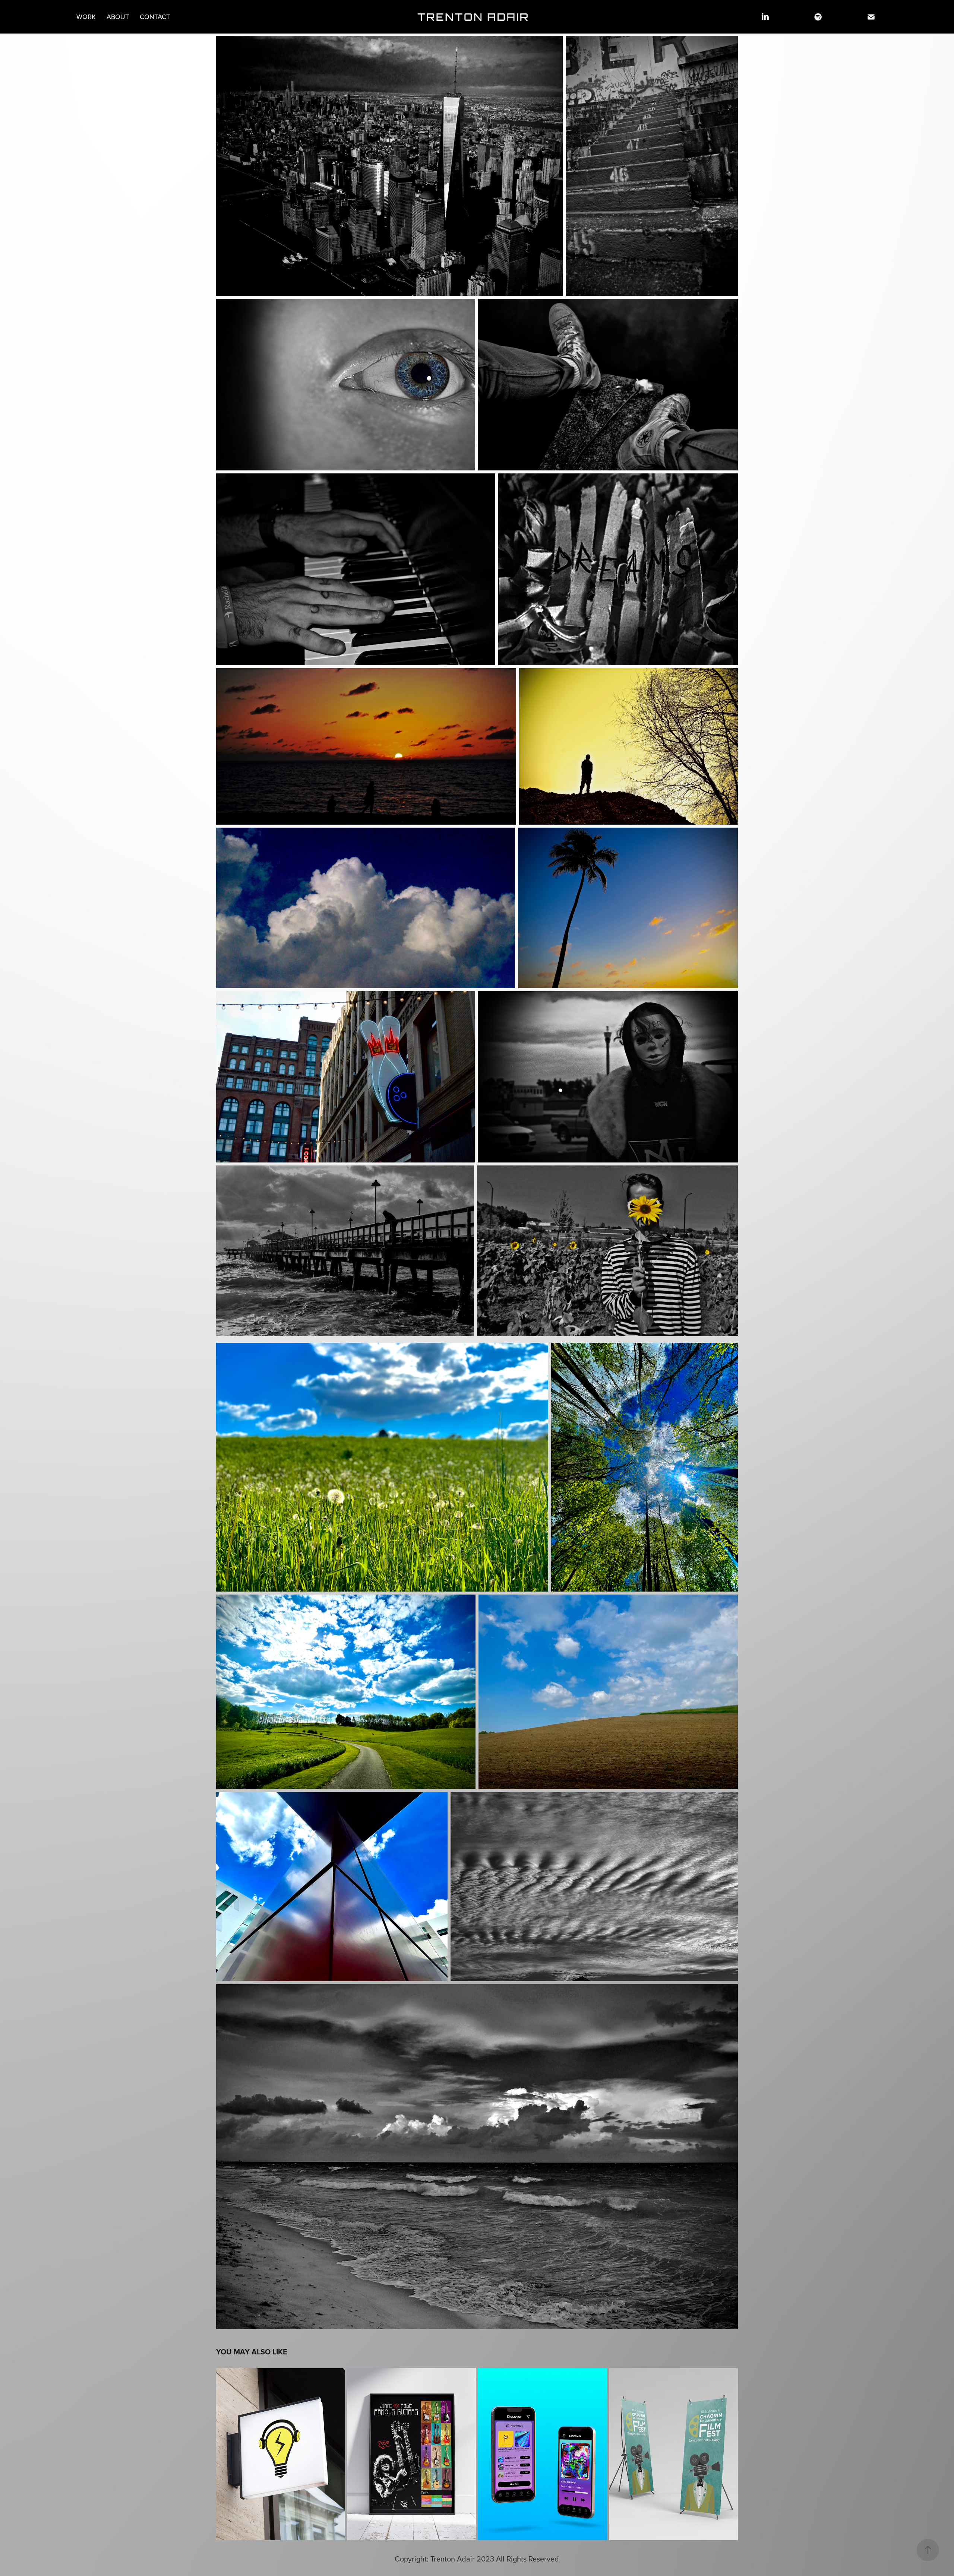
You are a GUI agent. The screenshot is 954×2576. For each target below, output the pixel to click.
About (118, 17)
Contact (155, 17)
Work (86, 17)
